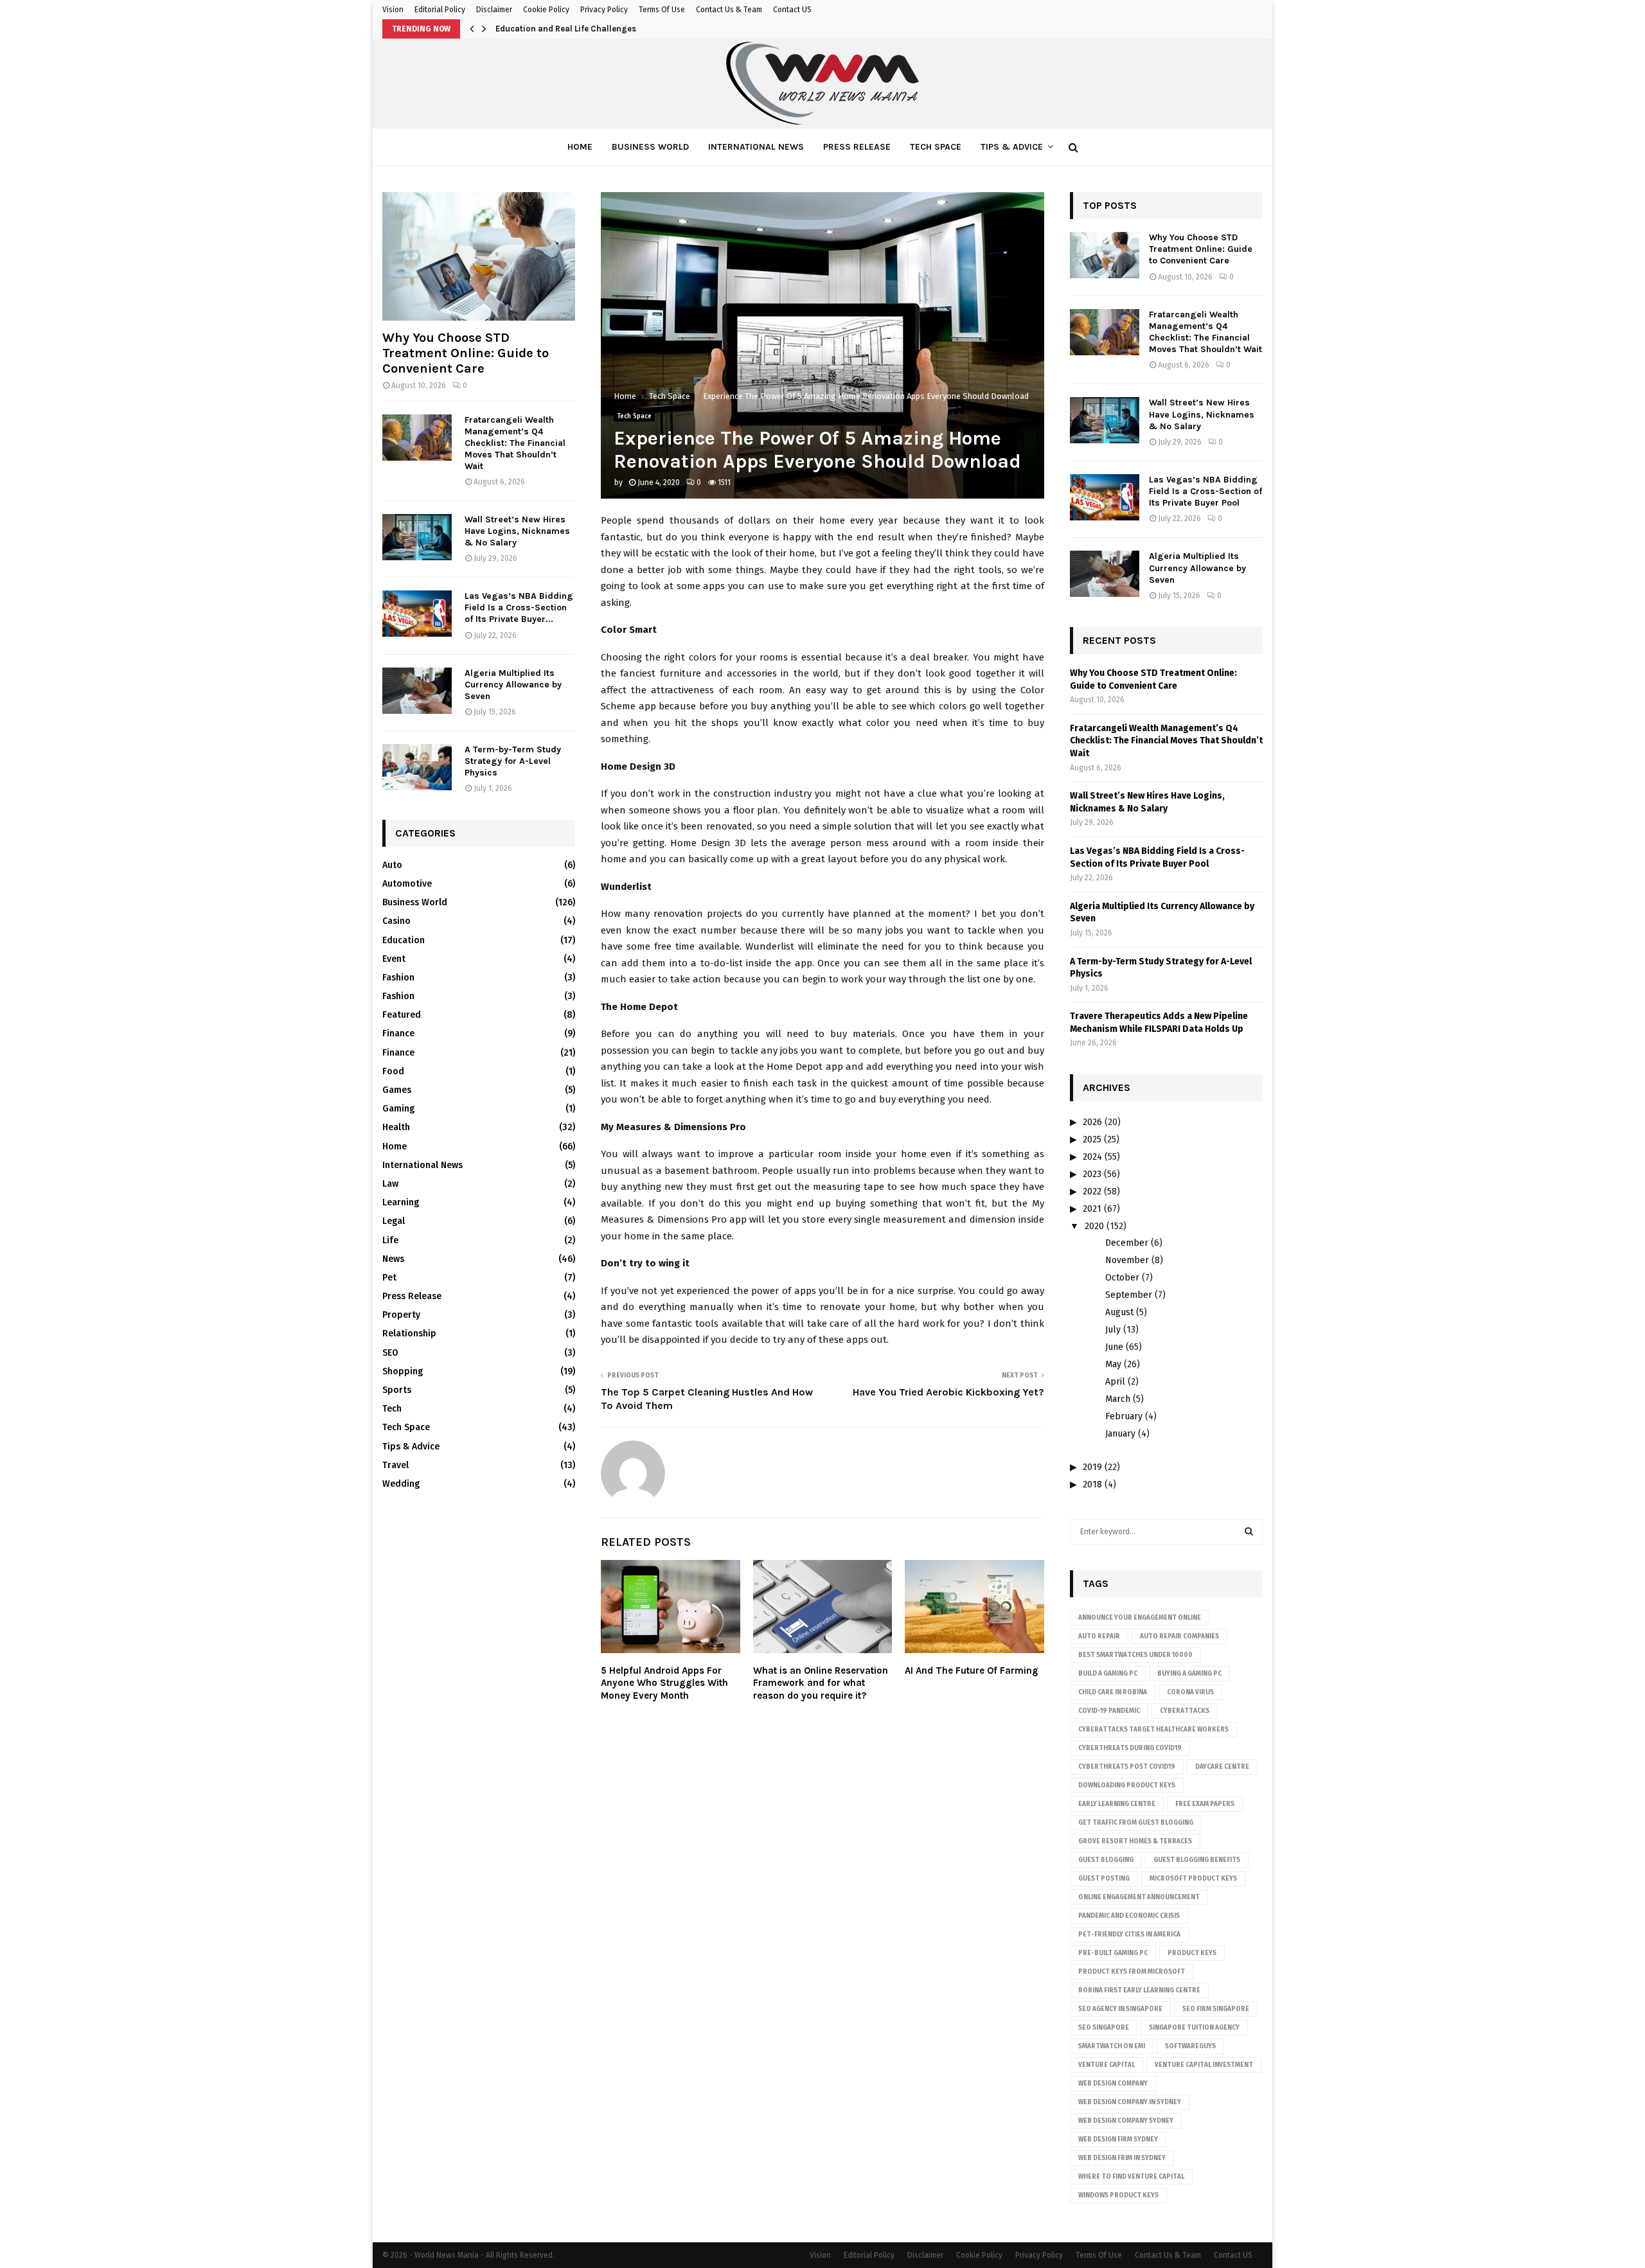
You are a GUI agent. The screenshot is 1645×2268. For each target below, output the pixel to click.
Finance (398, 1033)
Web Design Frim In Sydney (1122, 2158)
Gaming (398, 1109)
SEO (390, 1353)
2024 (1092, 1157)
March (1118, 1399)
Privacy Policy (604, 10)
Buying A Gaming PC (1189, 1674)
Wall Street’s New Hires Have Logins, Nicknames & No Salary (517, 531)
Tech (392, 1409)
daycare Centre (1222, 1767)
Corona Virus (1190, 1692)
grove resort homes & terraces (1135, 1841)
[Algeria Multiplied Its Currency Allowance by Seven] (417, 691)
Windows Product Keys (1118, 2195)
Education (404, 940)
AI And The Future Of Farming (972, 1670)
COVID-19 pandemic (1109, 1711)
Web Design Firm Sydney (1118, 2140)
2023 (1092, 1174)
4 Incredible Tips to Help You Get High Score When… (598, 29)
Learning (401, 1202)
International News (756, 147)
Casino (396, 921)
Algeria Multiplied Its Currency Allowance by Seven (513, 685)
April (1115, 1382)
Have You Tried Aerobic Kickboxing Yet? (948, 1392)
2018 (1092, 1484)
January (1120, 1434)
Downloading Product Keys (1127, 1785)
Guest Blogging (1106, 1860)
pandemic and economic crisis (1129, 1916)
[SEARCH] (1249, 1532)
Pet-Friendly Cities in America (1129, 1935)
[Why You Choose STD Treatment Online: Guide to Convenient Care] (479, 256)
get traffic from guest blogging (1136, 1823)
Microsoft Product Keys (1193, 1879)
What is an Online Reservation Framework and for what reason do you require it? (821, 1683)
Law (390, 1184)
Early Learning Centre (1117, 1804)
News (393, 1259)
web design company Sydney (1126, 2121)
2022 (1092, 1192)
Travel (396, 1465)
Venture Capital (1107, 2065)
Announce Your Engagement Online (1140, 1618)
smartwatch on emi (1112, 2046)
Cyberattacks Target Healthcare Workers (1153, 1730)
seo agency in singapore (1120, 2009)
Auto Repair (1099, 1636)
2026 (1092, 1122)
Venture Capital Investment (1204, 2065)
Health (396, 1127)
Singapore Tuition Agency (1194, 2028)
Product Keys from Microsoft (1132, 1972)
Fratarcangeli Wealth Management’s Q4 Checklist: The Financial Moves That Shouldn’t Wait (515, 443)
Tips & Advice (1012, 147)
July (1113, 1330)
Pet (389, 1278)
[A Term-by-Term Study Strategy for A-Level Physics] (417, 767)
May (1113, 1364)
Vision (393, 10)
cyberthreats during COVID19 (1130, 1748)
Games (397, 1090)
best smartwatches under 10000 (1135, 1655)
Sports (397, 1390)
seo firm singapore (1216, 2009)
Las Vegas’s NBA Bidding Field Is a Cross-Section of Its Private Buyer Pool (1205, 491)
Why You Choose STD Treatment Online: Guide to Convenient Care (466, 353)
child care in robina (1113, 1692)
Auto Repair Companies (1179, 1636)
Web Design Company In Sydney (1130, 2102)
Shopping (403, 1371)
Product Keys (1192, 1953)
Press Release (857, 147)
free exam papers (1205, 1804)
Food (393, 1071)
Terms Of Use (662, 10)
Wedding (401, 1484)
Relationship (409, 1333)
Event (394, 959)
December (1127, 1243)
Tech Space (936, 147)
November (1127, 1260)
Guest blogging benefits (1197, 1860)
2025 (1092, 1139)
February (1124, 1416)
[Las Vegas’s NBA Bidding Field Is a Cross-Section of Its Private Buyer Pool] (417, 614)
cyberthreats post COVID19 (1127, 1767)
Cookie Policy (546, 10)
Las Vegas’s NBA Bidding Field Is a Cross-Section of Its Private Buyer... (519, 607)
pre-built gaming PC (1113, 1953)
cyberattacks (1185, 1711)
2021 (1092, 1209)
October (1122, 1278)
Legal (394, 1221)
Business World (650, 147)
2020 (1094, 1226)
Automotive (407, 884)
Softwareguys (1190, 2046)
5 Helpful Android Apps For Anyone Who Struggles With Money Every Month (664, 1683)
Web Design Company (1113, 2084)
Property (401, 1315)
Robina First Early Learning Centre (1139, 1990)
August (1119, 1312)
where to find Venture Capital (1131, 2177)
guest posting (1104, 1879)
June (1114, 1347)
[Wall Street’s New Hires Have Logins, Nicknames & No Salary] (417, 537)
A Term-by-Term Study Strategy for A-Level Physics (513, 761)
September (1129, 1295)
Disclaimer (494, 10)
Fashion (398, 978)
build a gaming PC (1108, 1674)
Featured (402, 1015)
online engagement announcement (1139, 1897)
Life (390, 1240)
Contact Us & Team (729, 10)
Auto (392, 865)
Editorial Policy (440, 10)
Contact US (792, 10)
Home (580, 147)
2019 (1092, 1467)
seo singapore (1104, 2028)
